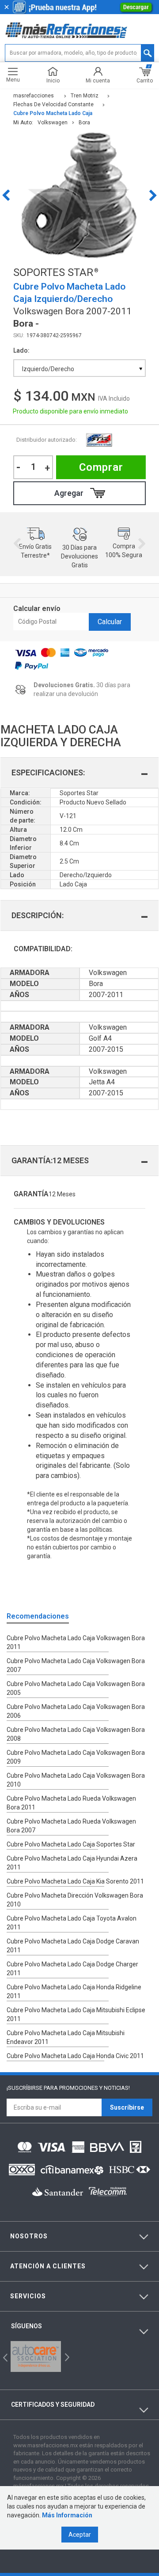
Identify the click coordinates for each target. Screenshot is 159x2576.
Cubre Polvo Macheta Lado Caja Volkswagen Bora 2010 (76, 1780)
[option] (79, 195)
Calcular (110, 622)
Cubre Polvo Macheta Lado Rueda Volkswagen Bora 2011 (71, 1803)
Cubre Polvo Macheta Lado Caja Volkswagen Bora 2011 (76, 1642)
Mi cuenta (98, 80)
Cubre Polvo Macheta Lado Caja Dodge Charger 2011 (72, 1969)
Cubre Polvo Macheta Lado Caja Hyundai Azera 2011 (72, 1863)
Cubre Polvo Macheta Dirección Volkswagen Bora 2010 (75, 1900)
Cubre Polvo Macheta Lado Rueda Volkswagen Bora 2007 (71, 1826)
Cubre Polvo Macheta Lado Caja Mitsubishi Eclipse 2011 (76, 2014)
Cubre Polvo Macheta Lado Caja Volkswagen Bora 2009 (76, 1757)
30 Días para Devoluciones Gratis (79, 556)
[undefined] (79, 195)
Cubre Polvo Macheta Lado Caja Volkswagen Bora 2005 (76, 1688)
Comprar (101, 467)
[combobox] (79, 368)
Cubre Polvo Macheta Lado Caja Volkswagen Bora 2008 (76, 1734)
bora (84, 123)
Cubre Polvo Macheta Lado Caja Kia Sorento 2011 (75, 1881)
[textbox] (79, 53)
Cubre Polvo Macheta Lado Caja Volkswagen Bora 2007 (76, 1665)
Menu (13, 80)
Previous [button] (6, 195)
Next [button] (153, 195)
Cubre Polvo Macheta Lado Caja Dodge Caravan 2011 (73, 1946)
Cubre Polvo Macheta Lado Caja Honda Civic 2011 (75, 2056)
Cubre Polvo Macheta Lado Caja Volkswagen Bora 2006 (76, 1711)
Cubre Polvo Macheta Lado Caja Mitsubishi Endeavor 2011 (66, 2037)
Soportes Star (99, 440)
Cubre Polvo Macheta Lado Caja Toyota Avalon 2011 (72, 1923)
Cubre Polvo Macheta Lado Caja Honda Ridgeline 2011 (74, 1992)
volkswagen (53, 123)
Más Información (67, 2515)
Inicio (53, 80)
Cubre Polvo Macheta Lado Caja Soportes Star (71, 1844)
